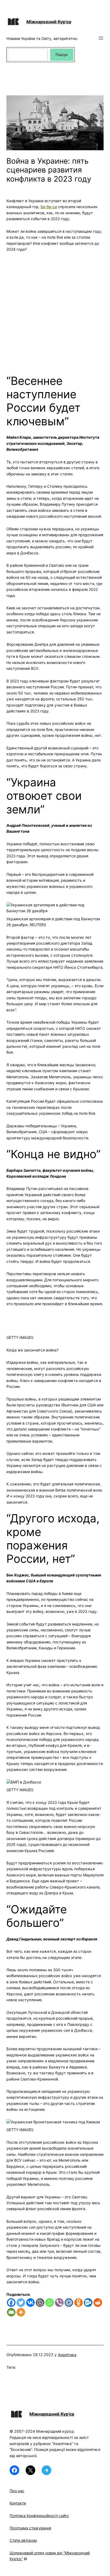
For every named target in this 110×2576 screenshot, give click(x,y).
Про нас (17, 2491)
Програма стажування (30, 2528)
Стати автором (23, 2540)
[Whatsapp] (50, 2303)
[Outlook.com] (88, 2303)
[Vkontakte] (30, 2303)
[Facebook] (11, 2303)
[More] (21, 2312)
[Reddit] (98, 2303)
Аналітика (67, 2355)
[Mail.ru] (69, 2303)
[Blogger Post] (40, 2303)
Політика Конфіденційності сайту (39, 2516)
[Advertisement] (55, 310)
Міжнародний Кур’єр (49, 22)
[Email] (11, 2312)
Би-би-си (49, 207)
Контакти (18, 2503)
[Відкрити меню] (101, 38)
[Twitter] (21, 2303)
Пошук (62, 55)
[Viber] (59, 2303)
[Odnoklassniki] (78, 2303)
